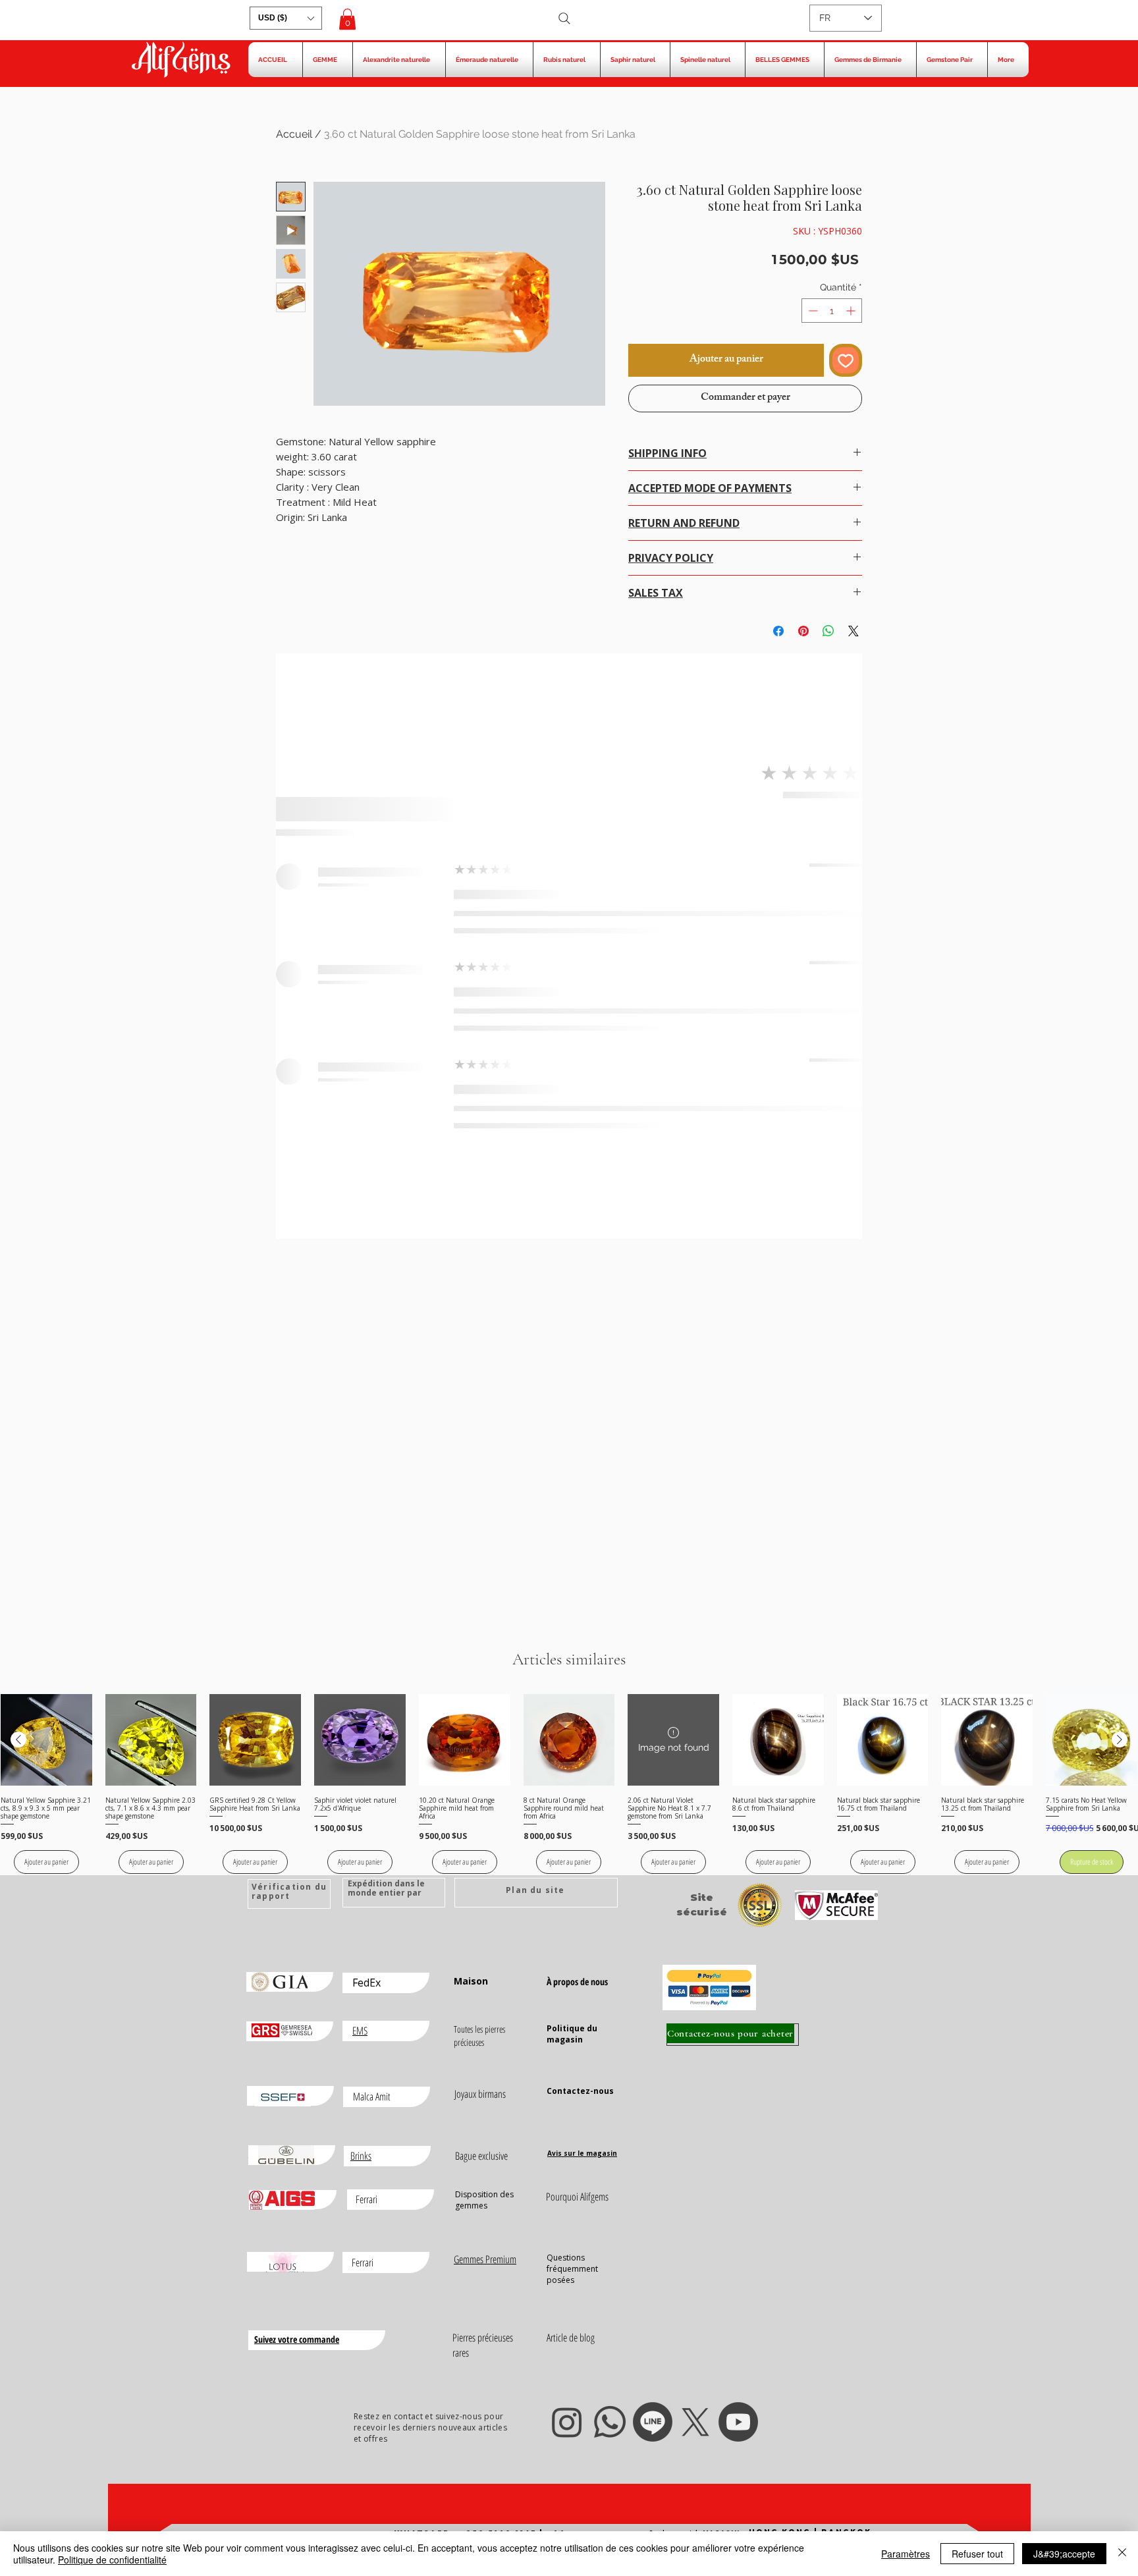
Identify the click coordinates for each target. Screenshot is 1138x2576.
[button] (286, 18)
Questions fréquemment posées (572, 2269)
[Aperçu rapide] (46, 1740)
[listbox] (286, 18)
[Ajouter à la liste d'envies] (846, 360)
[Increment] (852, 311)
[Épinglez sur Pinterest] (803, 631)
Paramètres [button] (906, 2554)
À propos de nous (577, 1982)
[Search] (564, 18)
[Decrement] (812, 311)
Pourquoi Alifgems (577, 2197)
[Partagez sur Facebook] (778, 631)
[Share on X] (853, 631)
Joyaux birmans (480, 2094)
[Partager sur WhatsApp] (828, 631)
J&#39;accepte (1064, 2554)
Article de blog (571, 2338)
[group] (569, 1784)
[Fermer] (1122, 2554)
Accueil (294, 134)
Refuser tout (977, 2554)
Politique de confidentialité (112, 2560)
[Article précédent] (18, 1740)
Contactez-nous (580, 2091)
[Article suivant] (1120, 1740)
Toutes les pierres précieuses (479, 2036)
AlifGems (180, 61)
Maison (471, 1981)
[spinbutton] (832, 311)
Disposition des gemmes (484, 2200)
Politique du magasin (572, 2034)
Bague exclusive (481, 2156)
